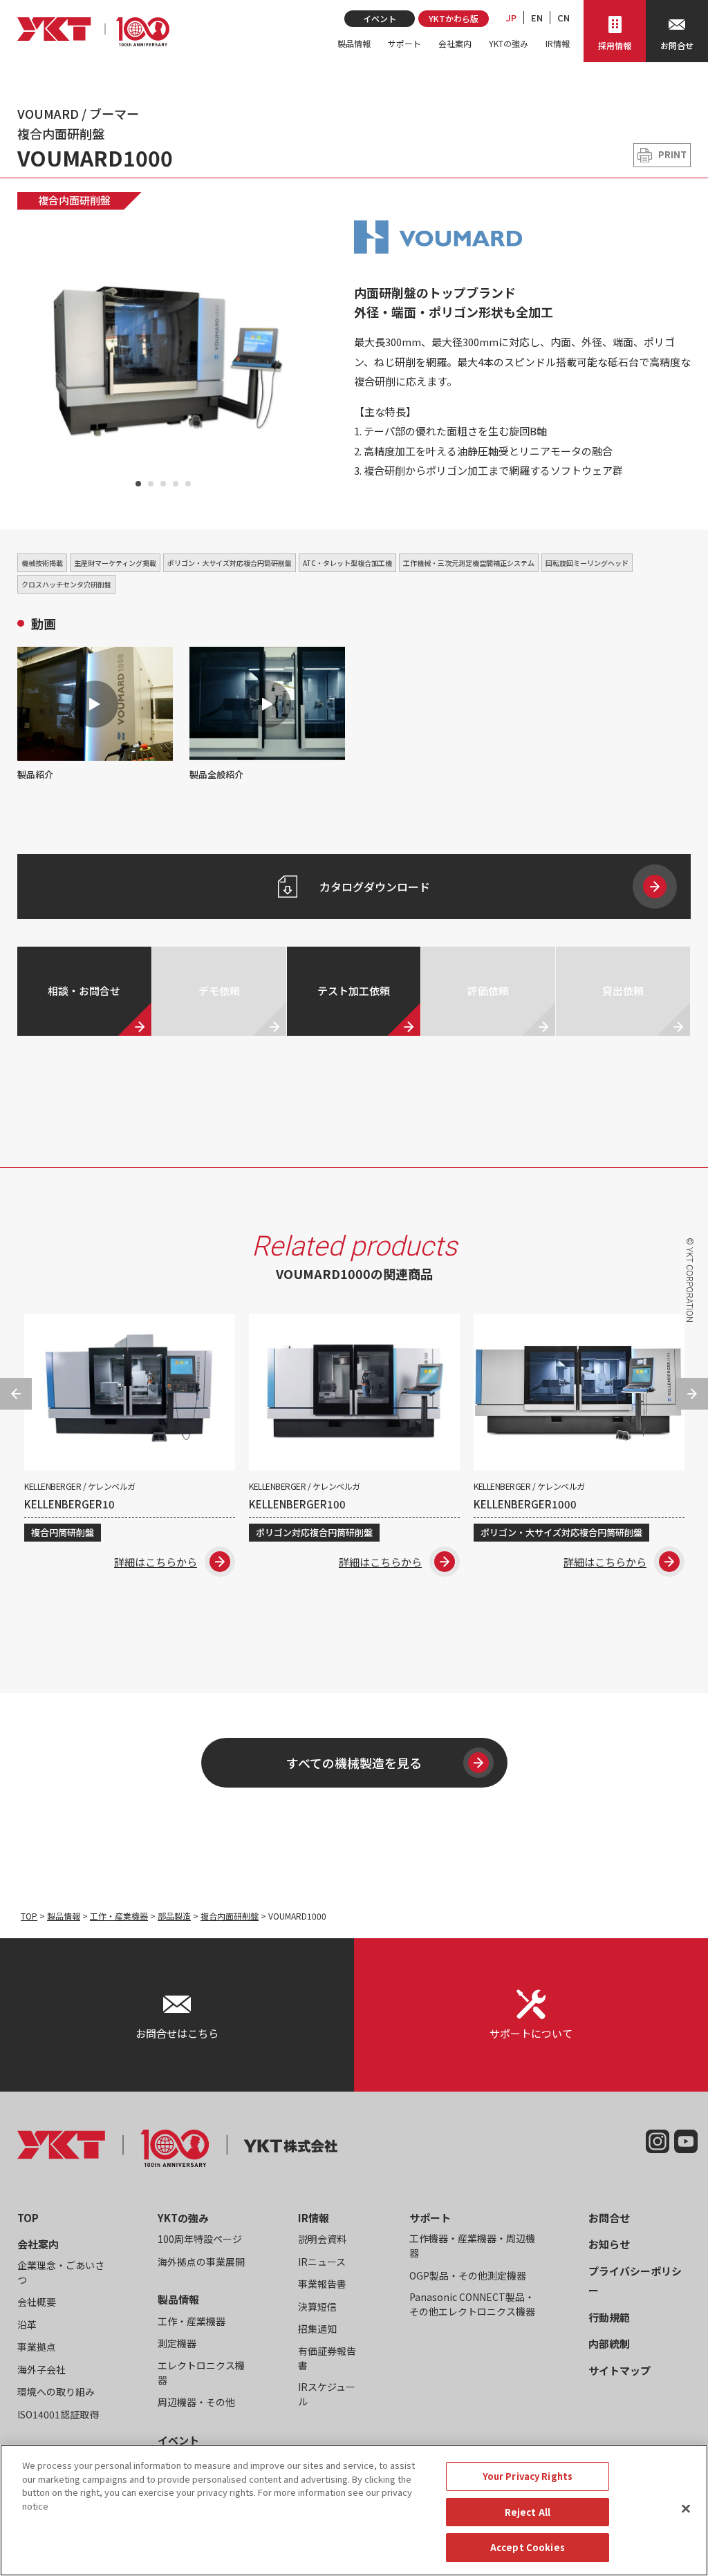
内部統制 (609, 2343)
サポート (404, 43)
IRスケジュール (327, 2394)
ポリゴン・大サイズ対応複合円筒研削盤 (230, 563)
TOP (29, 1916)
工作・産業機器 (119, 1916)
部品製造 (174, 1916)
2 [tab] (151, 484)
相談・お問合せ (84, 991)
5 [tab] (188, 484)
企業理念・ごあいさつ (61, 2272)
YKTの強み (509, 43)
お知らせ (609, 2244)
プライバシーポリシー (635, 2281)
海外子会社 (41, 2369)
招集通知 (317, 2329)
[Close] (686, 2509)
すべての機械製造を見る (354, 1763)
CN (563, 18)
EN (537, 18)
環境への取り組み (56, 2392)
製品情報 (354, 43)
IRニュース (322, 2262)
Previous (34, 359)
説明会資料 (322, 2239)
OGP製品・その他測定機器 (468, 2275)
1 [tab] (138, 484)
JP (511, 18)
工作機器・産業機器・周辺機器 (472, 2245)
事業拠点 (37, 2347)
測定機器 (177, 2343)
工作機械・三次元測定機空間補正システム (469, 563)
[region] (354, 2510)
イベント (380, 18)
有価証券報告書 (327, 2358)
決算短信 (317, 2307)
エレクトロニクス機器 (201, 2373)
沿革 (27, 2324)
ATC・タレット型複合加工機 (347, 563)
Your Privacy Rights (528, 2476)
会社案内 (455, 43)
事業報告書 (322, 2284)
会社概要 (37, 2302)
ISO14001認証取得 (58, 2414)
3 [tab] (163, 484)
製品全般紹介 (216, 774)
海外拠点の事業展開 (201, 2262)
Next (292, 359)
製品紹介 (35, 774)
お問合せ (609, 2218)
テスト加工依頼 (354, 991)
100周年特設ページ (200, 2239)
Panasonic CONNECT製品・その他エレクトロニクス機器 (472, 2304)
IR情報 (558, 43)
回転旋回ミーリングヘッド (587, 563)
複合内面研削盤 (74, 200)
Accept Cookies (528, 2547)
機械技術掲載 (42, 563)
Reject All (528, 2512)
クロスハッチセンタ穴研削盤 (66, 584)
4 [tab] (176, 484)
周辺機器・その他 (196, 2402)
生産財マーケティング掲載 (115, 563)
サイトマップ (619, 2370)
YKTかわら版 (454, 18)
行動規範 (609, 2317)
